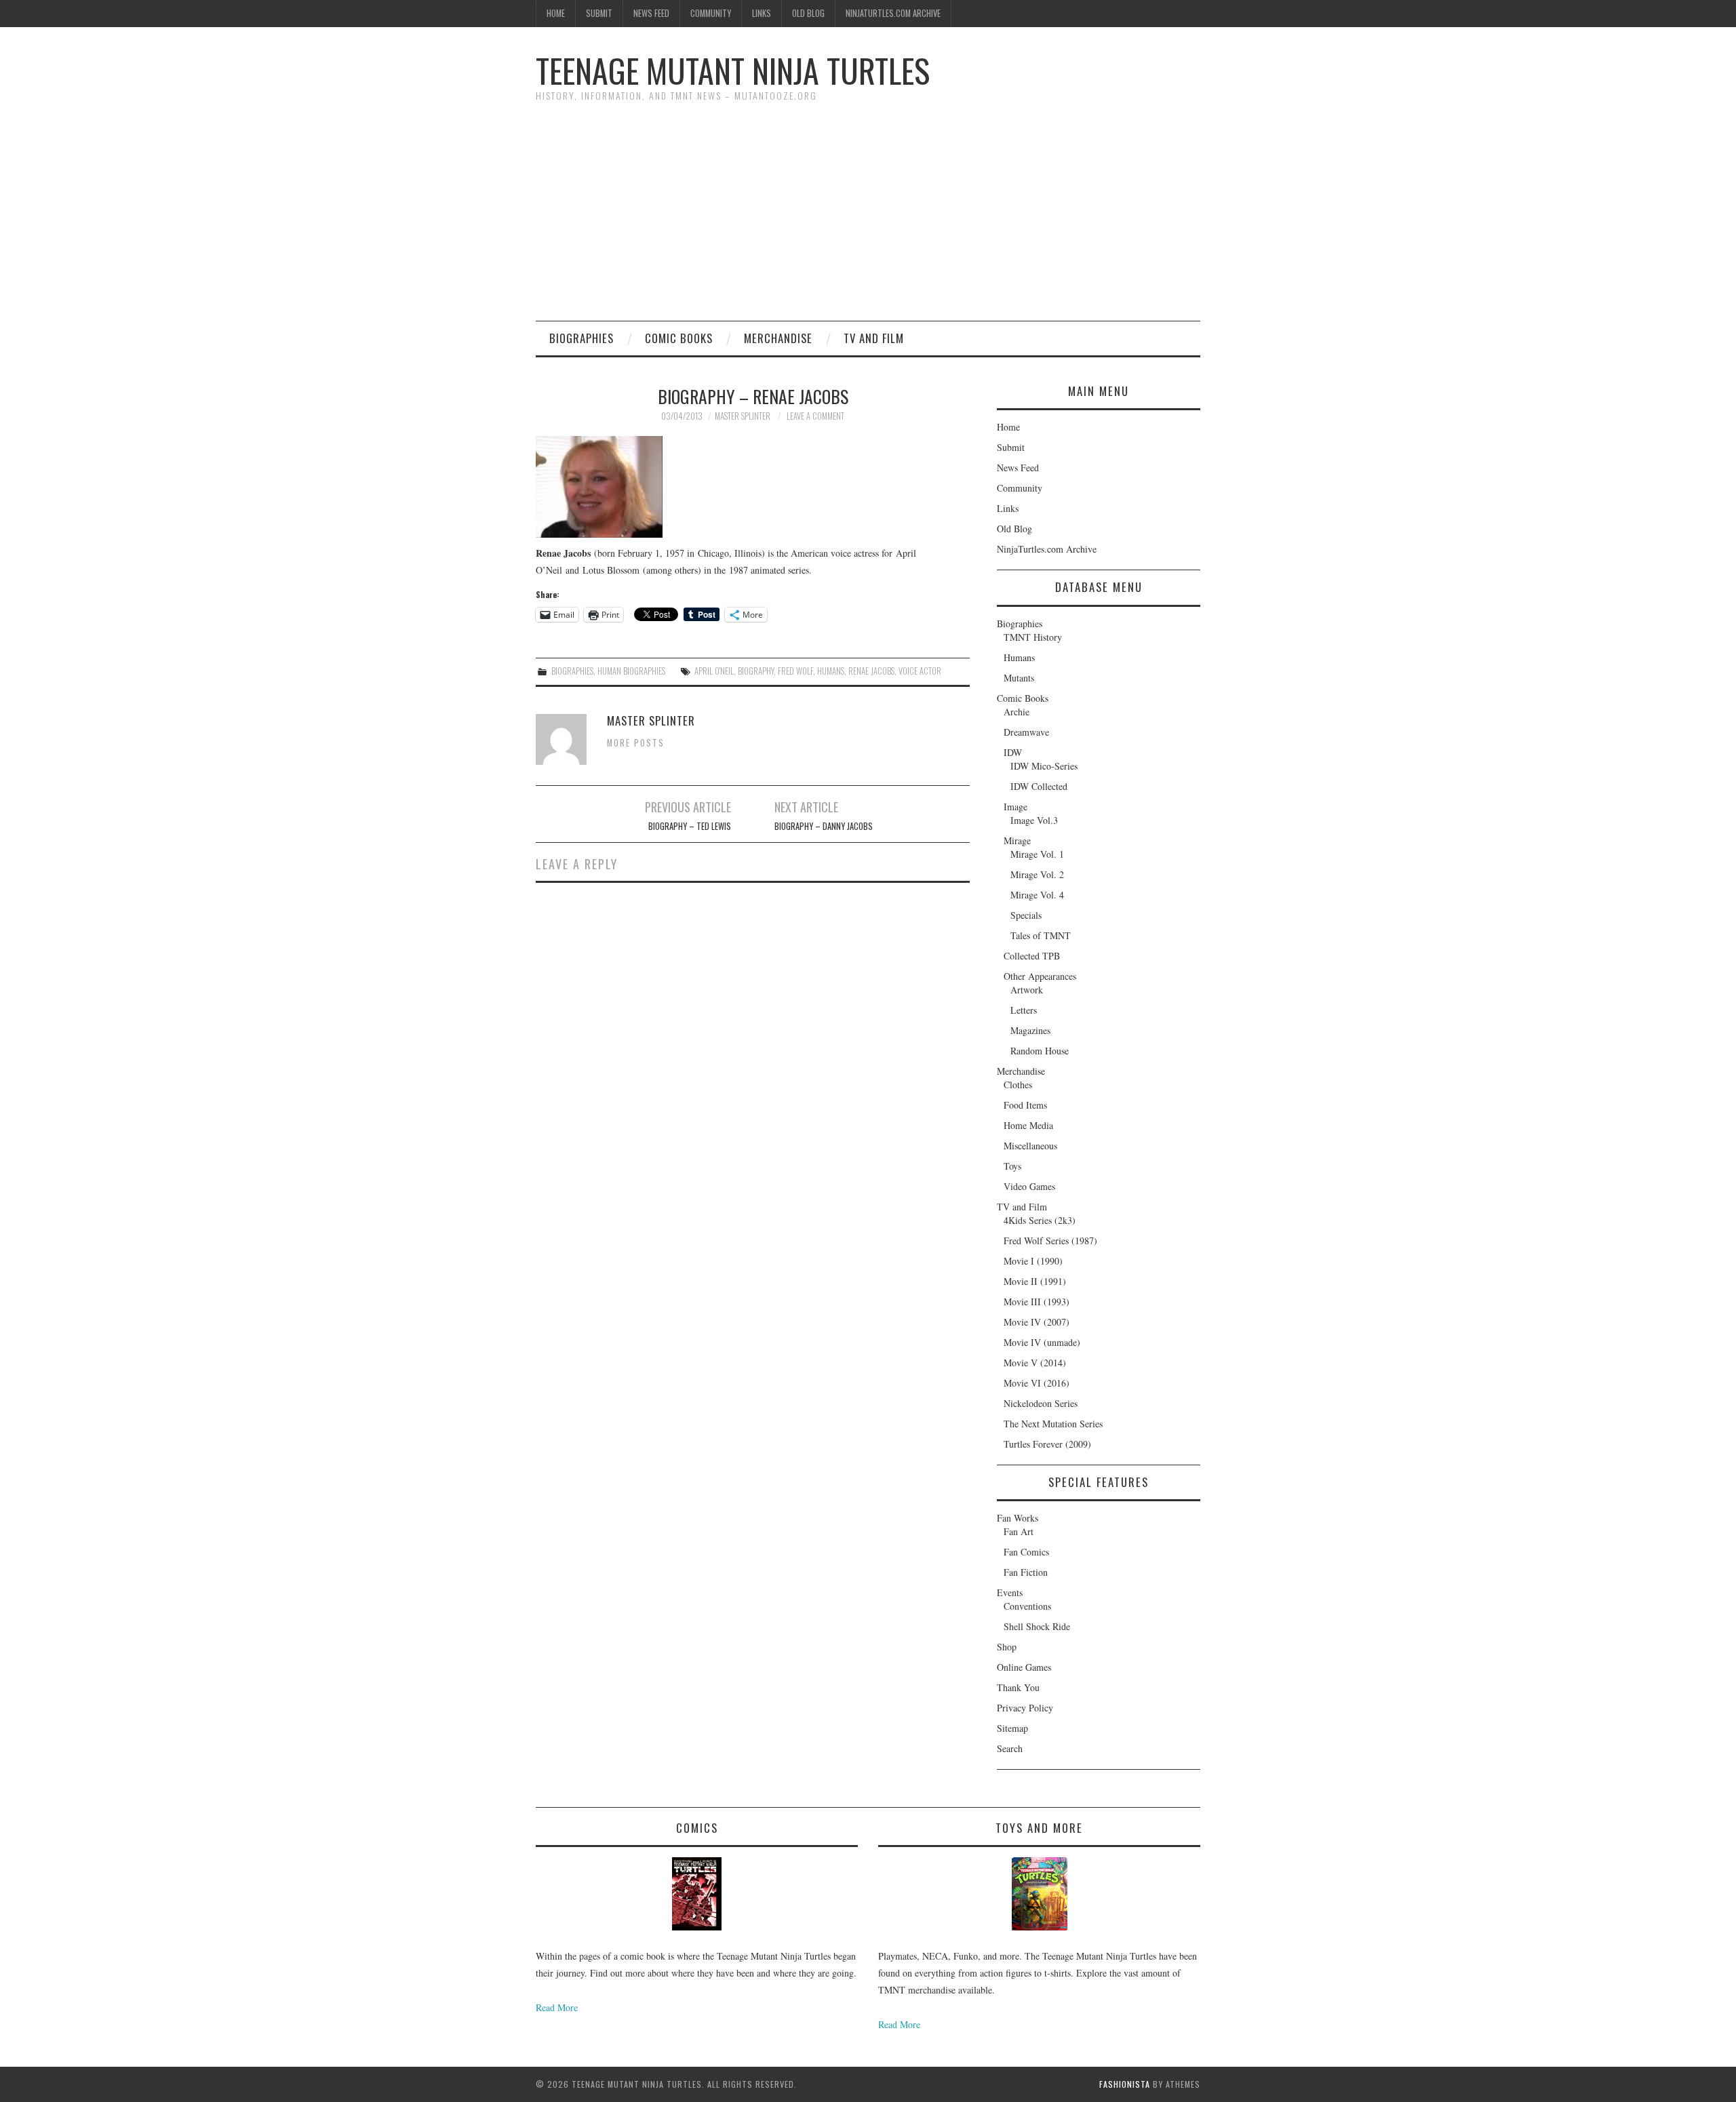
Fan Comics (1026, 1552)
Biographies (581, 338)
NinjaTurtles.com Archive (893, 13)
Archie (1017, 712)
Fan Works (1018, 1518)
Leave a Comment (815, 416)
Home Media (1028, 1125)
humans (831, 671)
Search (1010, 1748)
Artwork (1027, 990)
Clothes (1018, 1085)
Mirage (1017, 840)
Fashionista (1125, 2084)
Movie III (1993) (1037, 1302)
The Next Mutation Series (1053, 1424)
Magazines (1030, 1030)
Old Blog (808, 13)
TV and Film (874, 338)
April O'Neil (714, 671)
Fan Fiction (1026, 1572)
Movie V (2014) (1035, 1363)
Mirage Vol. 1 (1037, 854)
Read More (557, 2007)
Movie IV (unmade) (1042, 1342)
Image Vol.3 (1034, 820)
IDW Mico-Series (1044, 766)
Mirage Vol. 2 (1037, 874)
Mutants (1019, 678)
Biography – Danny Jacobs (824, 826)
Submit (599, 13)
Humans (1019, 657)
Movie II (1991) (1035, 1281)
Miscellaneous (1030, 1146)
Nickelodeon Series (1041, 1403)
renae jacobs (871, 671)
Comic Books (679, 338)
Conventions (1027, 1606)
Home (556, 13)
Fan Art (1019, 1531)
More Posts (636, 743)
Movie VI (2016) (1037, 1383)
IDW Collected (1039, 786)
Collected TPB (1032, 956)
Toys (1012, 1166)
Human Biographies (631, 671)
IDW (1013, 752)
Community (711, 13)
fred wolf (795, 671)
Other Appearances (1040, 976)
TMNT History (1033, 637)
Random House (1040, 1051)
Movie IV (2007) (1037, 1322)
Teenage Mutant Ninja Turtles (733, 70)
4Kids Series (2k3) (1040, 1220)
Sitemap (1012, 1728)
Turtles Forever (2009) (1047, 1444)
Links (762, 13)
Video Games (1029, 1186)
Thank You (1018, 1687)
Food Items (1025, 1105)
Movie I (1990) (1033, 1261)
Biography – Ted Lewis (690, 826)
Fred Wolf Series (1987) (1050, 1241)
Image (1015, 807)
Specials (1026, 915)
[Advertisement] (868, 219)
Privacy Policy (1025, 1708)
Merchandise (778, 338)
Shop (1007, 1647)
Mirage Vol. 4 (1037, 895)
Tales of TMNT (1041, 935)
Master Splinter (743, 416)
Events (1010, 1592)
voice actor (920, 671)
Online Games (1024, 1667)
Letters (1024, 1010)
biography (756, 671)
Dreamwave (1026, 732)
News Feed (651, 13)
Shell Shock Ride (1037, 1626)
